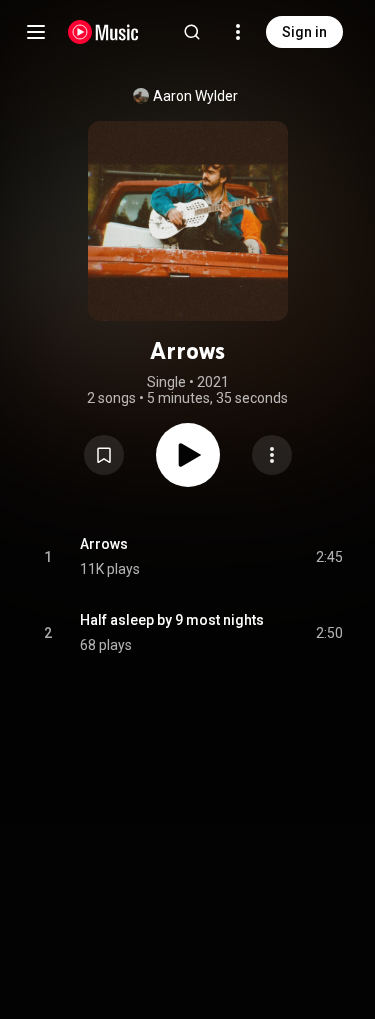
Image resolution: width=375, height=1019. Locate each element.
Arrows (104, 544)
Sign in (304, 32)
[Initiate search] (192, 32)
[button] (104, 455)
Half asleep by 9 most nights (172, 620)
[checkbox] (329, 557)
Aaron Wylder (195, 96)
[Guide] (36, 32)
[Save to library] (104, 455)
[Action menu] (272, 455)
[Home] (103, 32)
